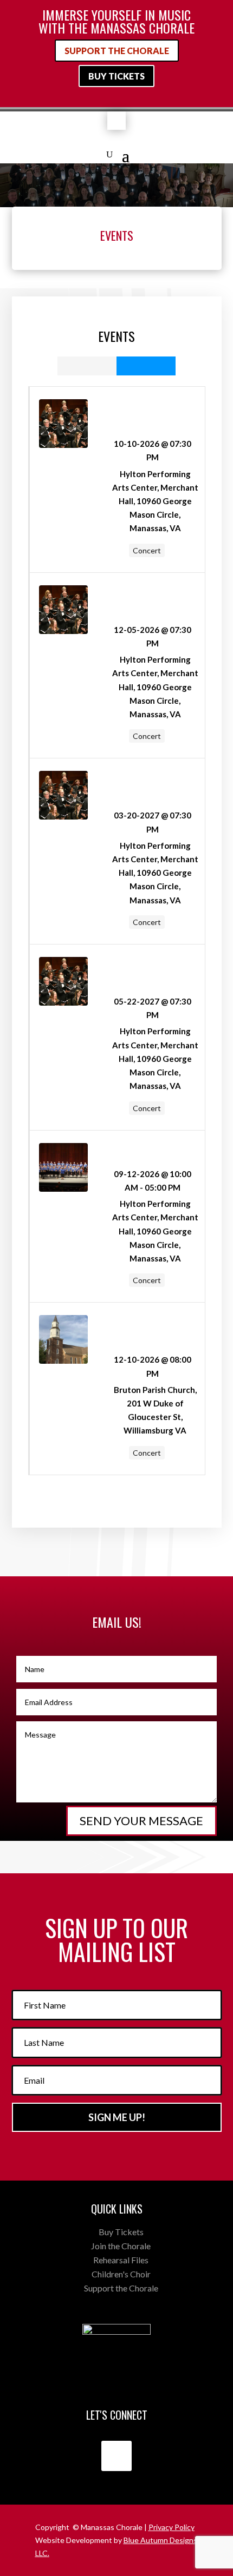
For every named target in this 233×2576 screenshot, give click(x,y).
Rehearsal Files (121, 2260)
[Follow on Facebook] (116, 2456)
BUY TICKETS (116, 76)
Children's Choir (121, 2274)
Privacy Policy (171, 2527)
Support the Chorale (121, 2288)
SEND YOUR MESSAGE (141, 1821)
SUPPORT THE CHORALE (117, 51)
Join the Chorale (121, 2246)
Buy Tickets (121, 2232)
